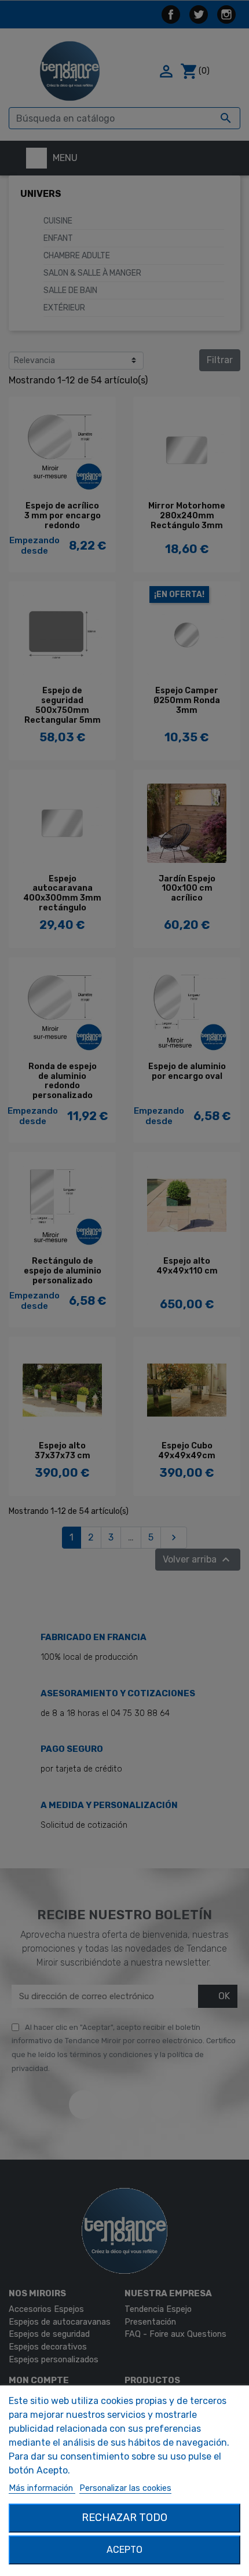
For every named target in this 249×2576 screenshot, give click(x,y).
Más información (42, 2488)
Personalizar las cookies (125, 2488)
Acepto (124, 2550)
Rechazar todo (124, 2518)
